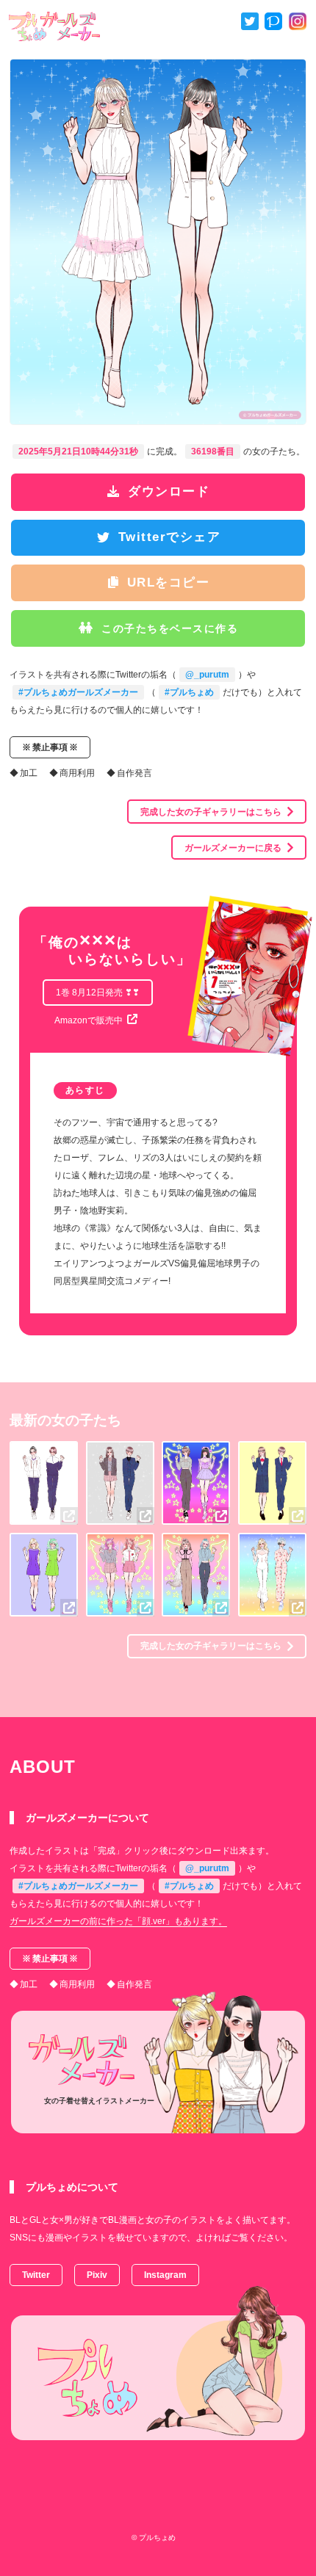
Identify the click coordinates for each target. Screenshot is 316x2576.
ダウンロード (169, 491)
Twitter (36, 2275)
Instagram (165, 2275)
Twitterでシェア (170, 537)
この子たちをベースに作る (170, 628)
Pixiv (97, 2275)
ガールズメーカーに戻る (233, 848)
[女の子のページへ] (69, 1516)
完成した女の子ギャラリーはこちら (211, 812)
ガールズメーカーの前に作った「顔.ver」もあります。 (118, 1921)
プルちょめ (157, 2537)
